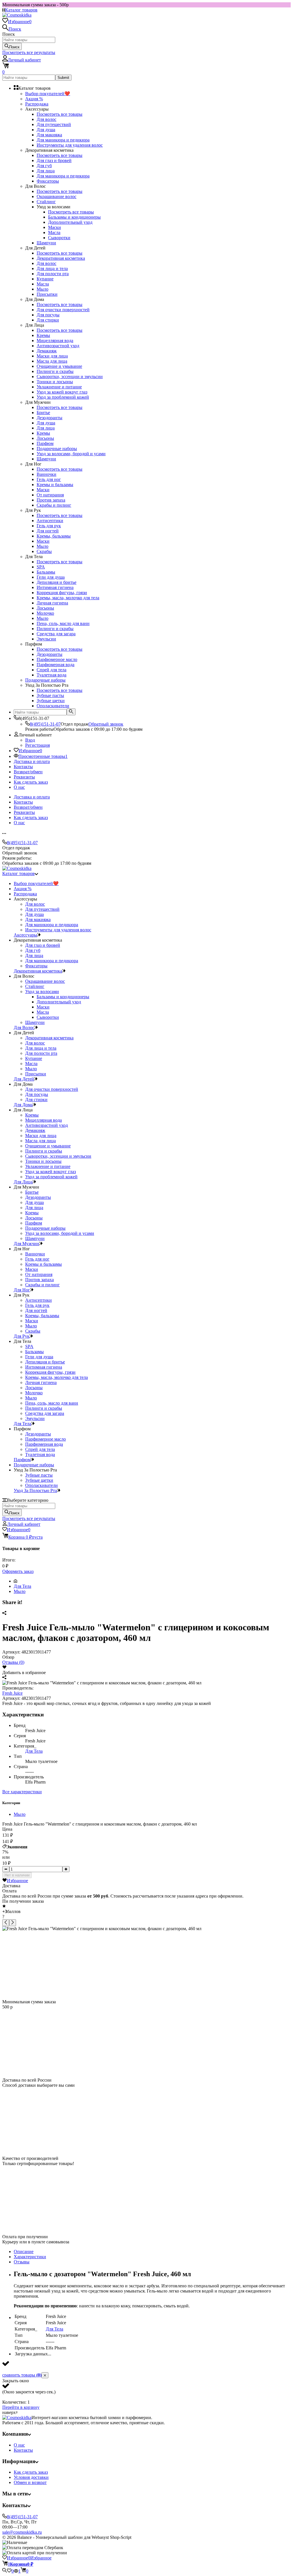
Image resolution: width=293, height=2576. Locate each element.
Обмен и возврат (30, 2482)
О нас (19, 787)
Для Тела (22, 1586)
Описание (24, 2251)
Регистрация (37, 745)
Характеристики (30, 2257)
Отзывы (22, 2262)
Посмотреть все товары (60, 114)
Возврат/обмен (28, 772)
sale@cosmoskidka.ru (22, 2532)
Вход (30, 740)
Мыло (20, 1591)
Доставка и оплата (32, 761)
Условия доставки (31, 2477)
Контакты (23, 767)
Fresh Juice (12, 1693)
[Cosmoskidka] (17, 2418)
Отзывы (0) (13, 1662)
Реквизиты (24, 777)
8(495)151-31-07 (45, 724)
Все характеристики (22, 1792)
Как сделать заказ (31, 782)
